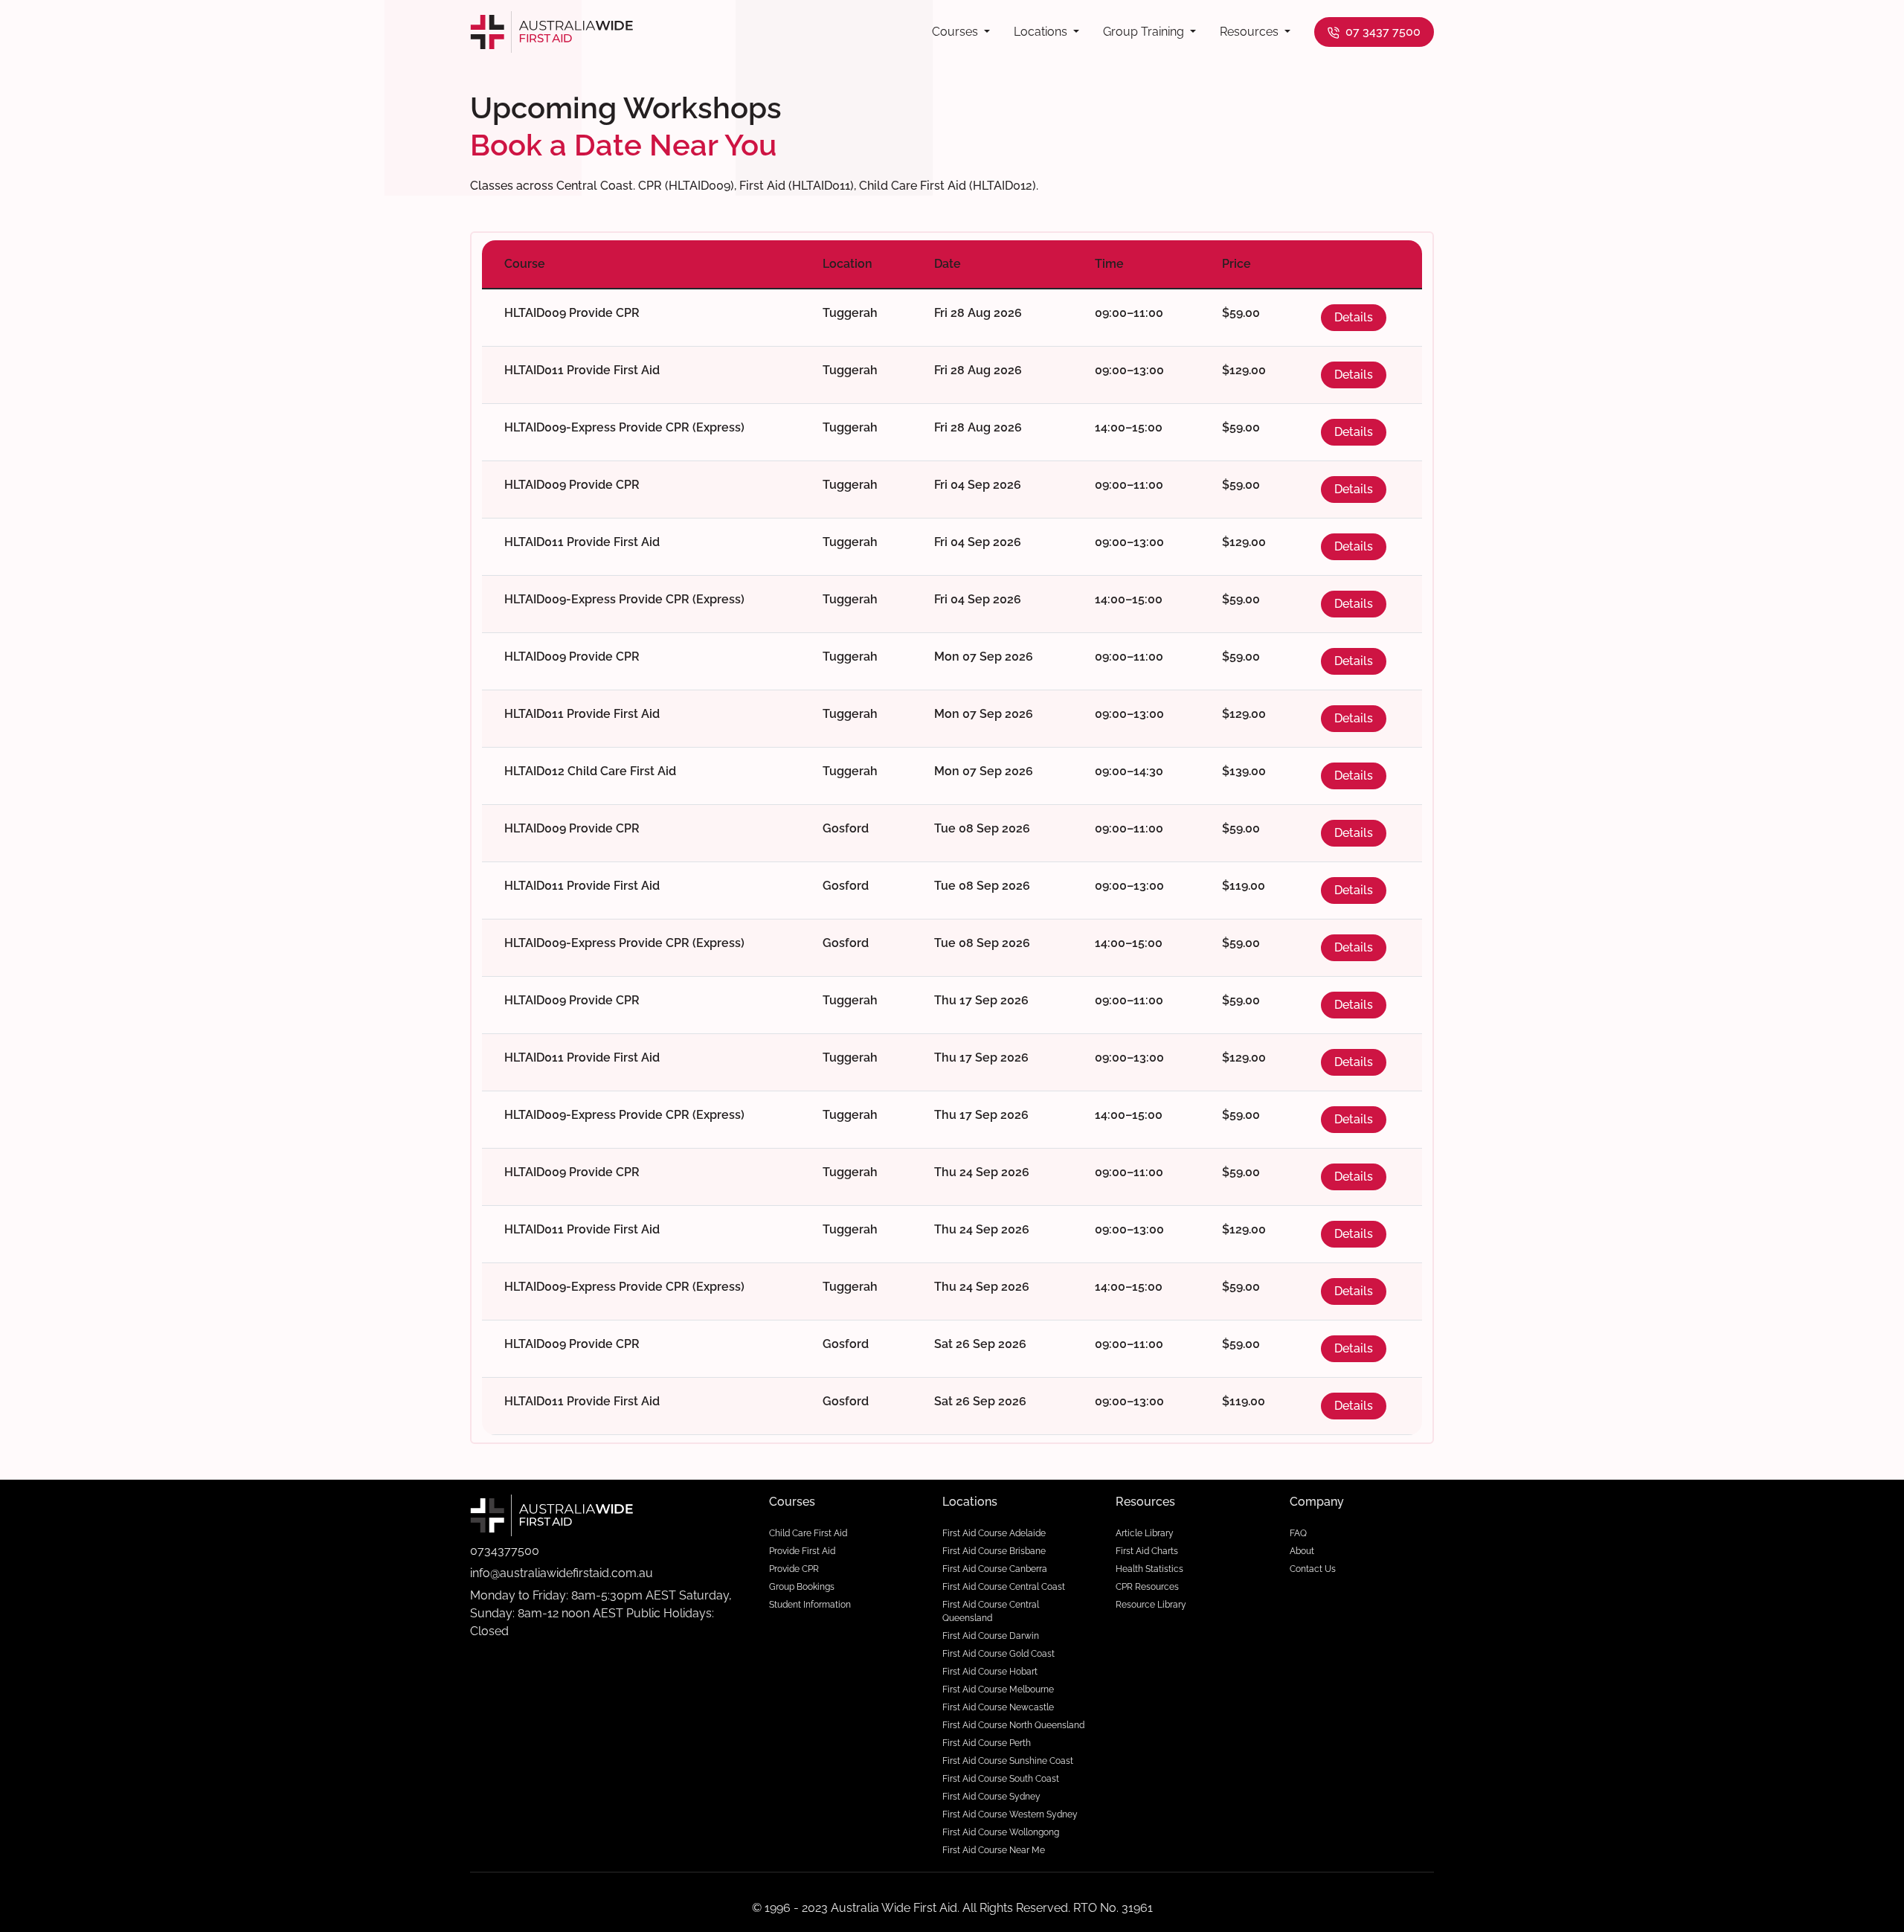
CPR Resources (1147, 1587)
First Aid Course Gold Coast (998, 1654)
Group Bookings (802, 1587)
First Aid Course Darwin (991, 1636)
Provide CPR (794, 1569)
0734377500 (505, 1551)
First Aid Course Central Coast (1004, 1587)
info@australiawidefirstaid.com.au (562, 1573)
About (1302, 1551)
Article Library (1145, 1533)
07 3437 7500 (1382, 32)
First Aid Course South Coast (1001, 1779)
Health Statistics (1149, 1569)
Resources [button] (1251, 32)
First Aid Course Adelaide (994, 1533)
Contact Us (1313, 1569)
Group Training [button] (1145, 32)
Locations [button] (1042, 32)
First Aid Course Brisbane (994, 1551)
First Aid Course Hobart (990, 1672)
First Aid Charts (1147, 1551)
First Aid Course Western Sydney (1010, 1814)
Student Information (810, 1605)
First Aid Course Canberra (995, 1569)
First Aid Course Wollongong (1001, 1832)
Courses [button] (956, 32)
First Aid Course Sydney (991, 1797)
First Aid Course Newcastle (998, 1707)
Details (1354, 317)
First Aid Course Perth (987, 1743)
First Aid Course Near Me (994, 1850)
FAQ (1298, 1533)
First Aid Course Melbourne (998, 1689)
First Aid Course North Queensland (1013, 1725)
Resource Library (1151, 1605)
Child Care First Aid (808, 1533)
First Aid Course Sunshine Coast (1008, 1761)
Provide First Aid (802, 1551)
